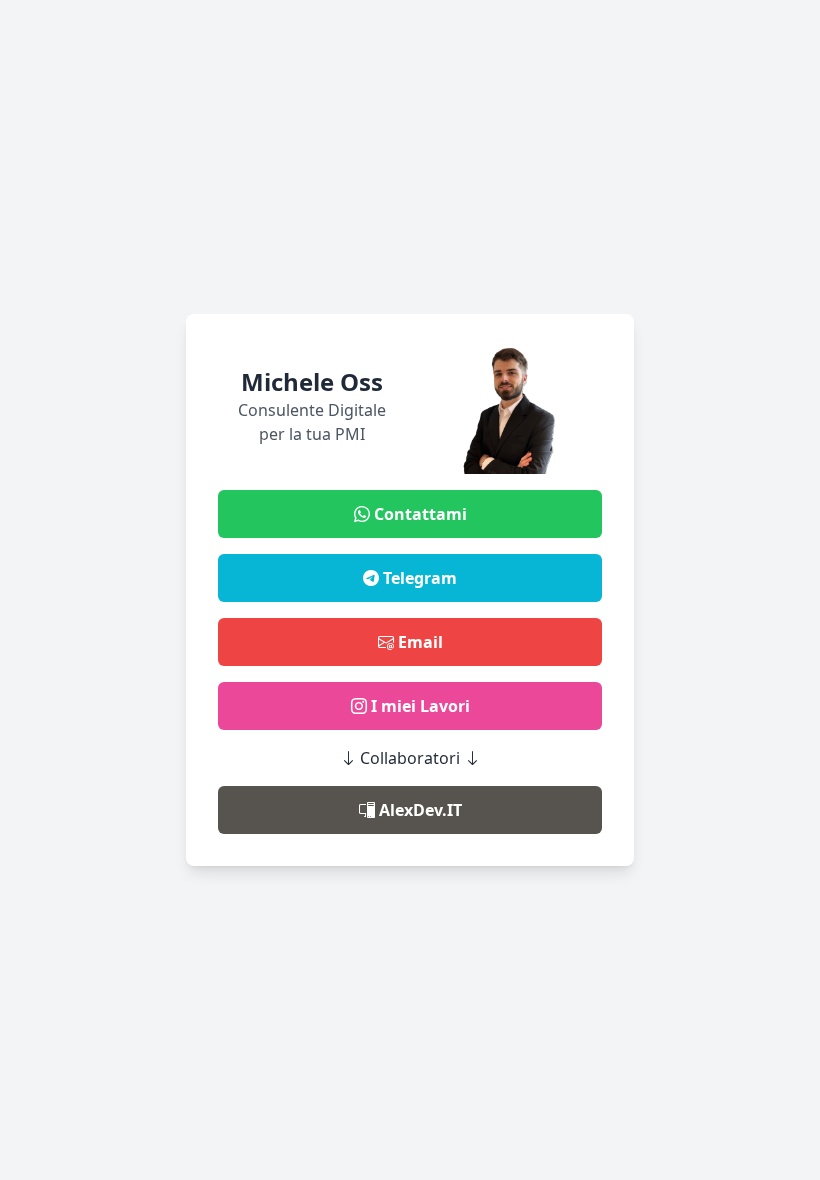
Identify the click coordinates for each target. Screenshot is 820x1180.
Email (418, 642)
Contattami (418, 514)
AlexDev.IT (418, 810)
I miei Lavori (418, 706)
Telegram (418, 578)
